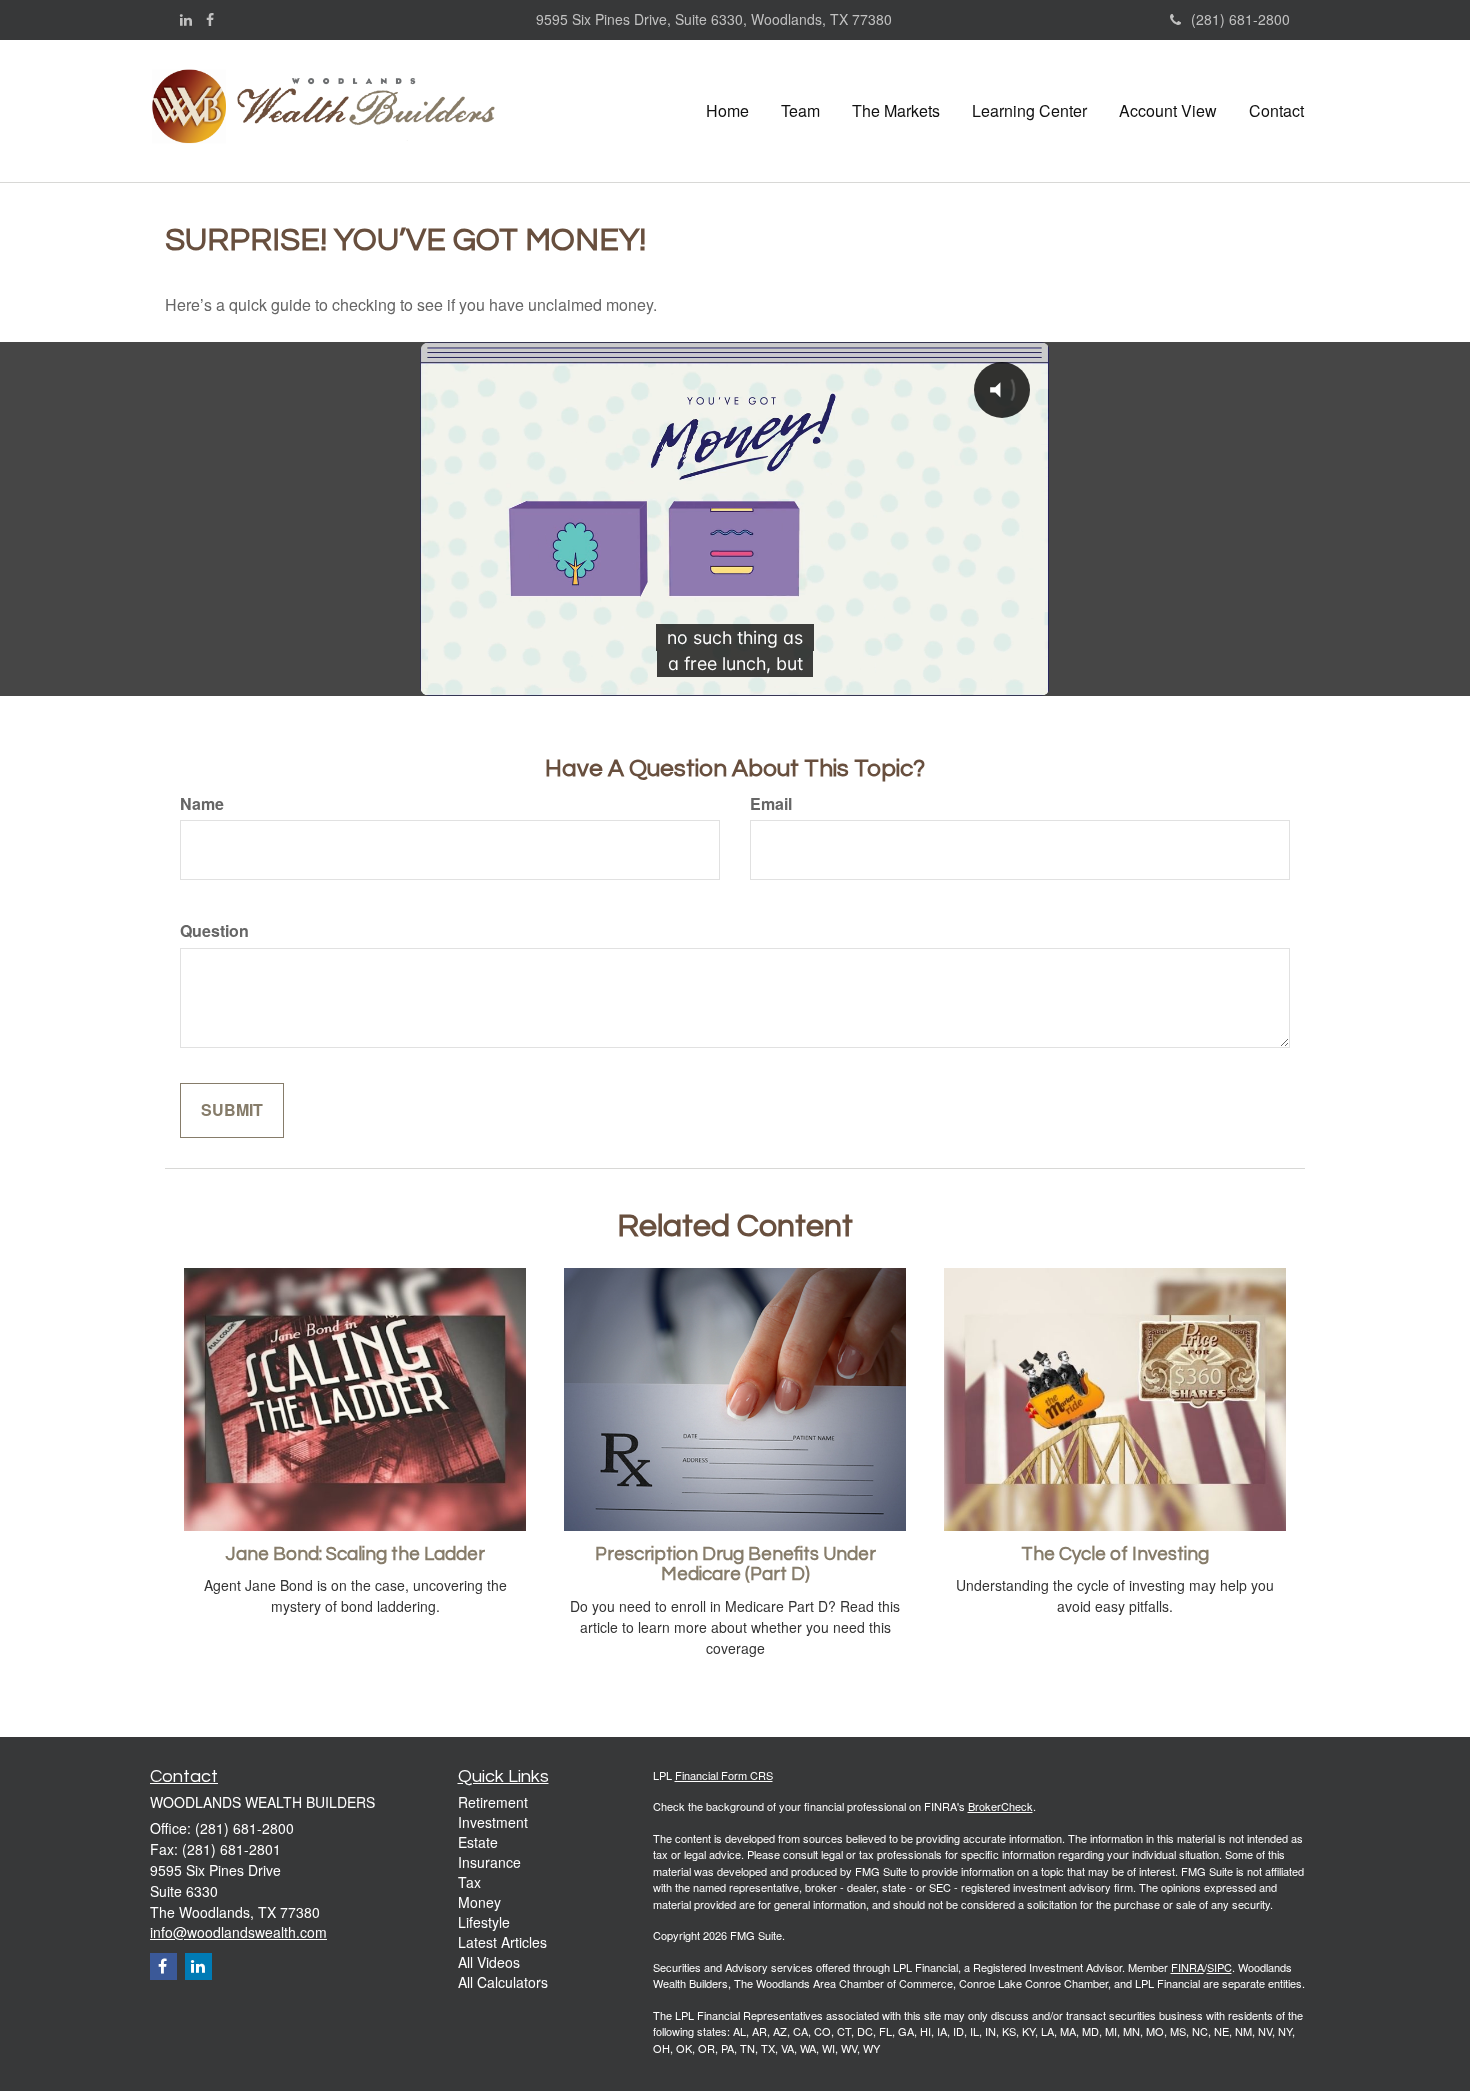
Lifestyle (484, 1922)
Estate (478, 1842)
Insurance (489, 1862)
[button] (800, 111)
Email (771, 804)
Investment (493, 1822)
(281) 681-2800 (1240, 19)
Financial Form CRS (724, 1775)
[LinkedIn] (186, 19)
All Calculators (503, 1982)
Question (214, 931)
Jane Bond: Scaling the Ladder (355, 1554)
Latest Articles (502, 1942)
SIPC (1219, 1967)
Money (479, 1902)
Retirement (493, 1802)
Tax (469, 1882)
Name (202, 804)
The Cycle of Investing (1115, 1554)
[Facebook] (210, 19)
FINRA (1187, 1967)
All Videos (489, 1962)
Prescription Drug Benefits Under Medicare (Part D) (735, 1565)
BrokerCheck (1000, 1806)
